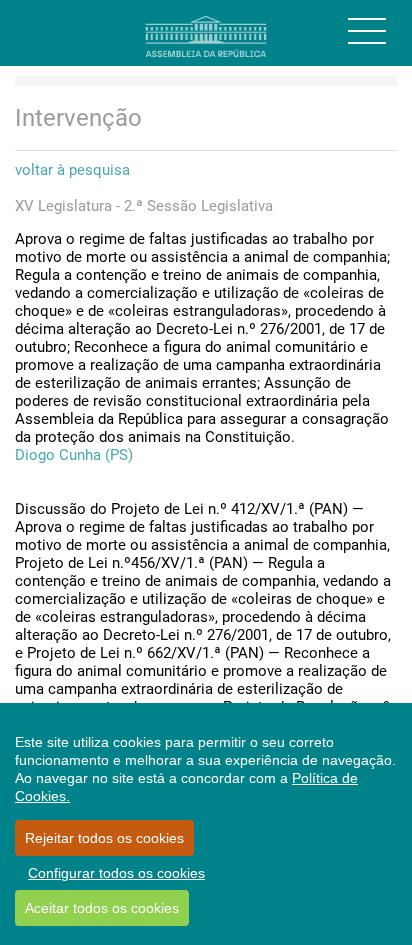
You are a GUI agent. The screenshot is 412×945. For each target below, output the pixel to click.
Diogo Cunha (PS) (74, 455)
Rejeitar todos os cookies (104, 838)
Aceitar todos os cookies (102, 908)
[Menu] (367, 31)
